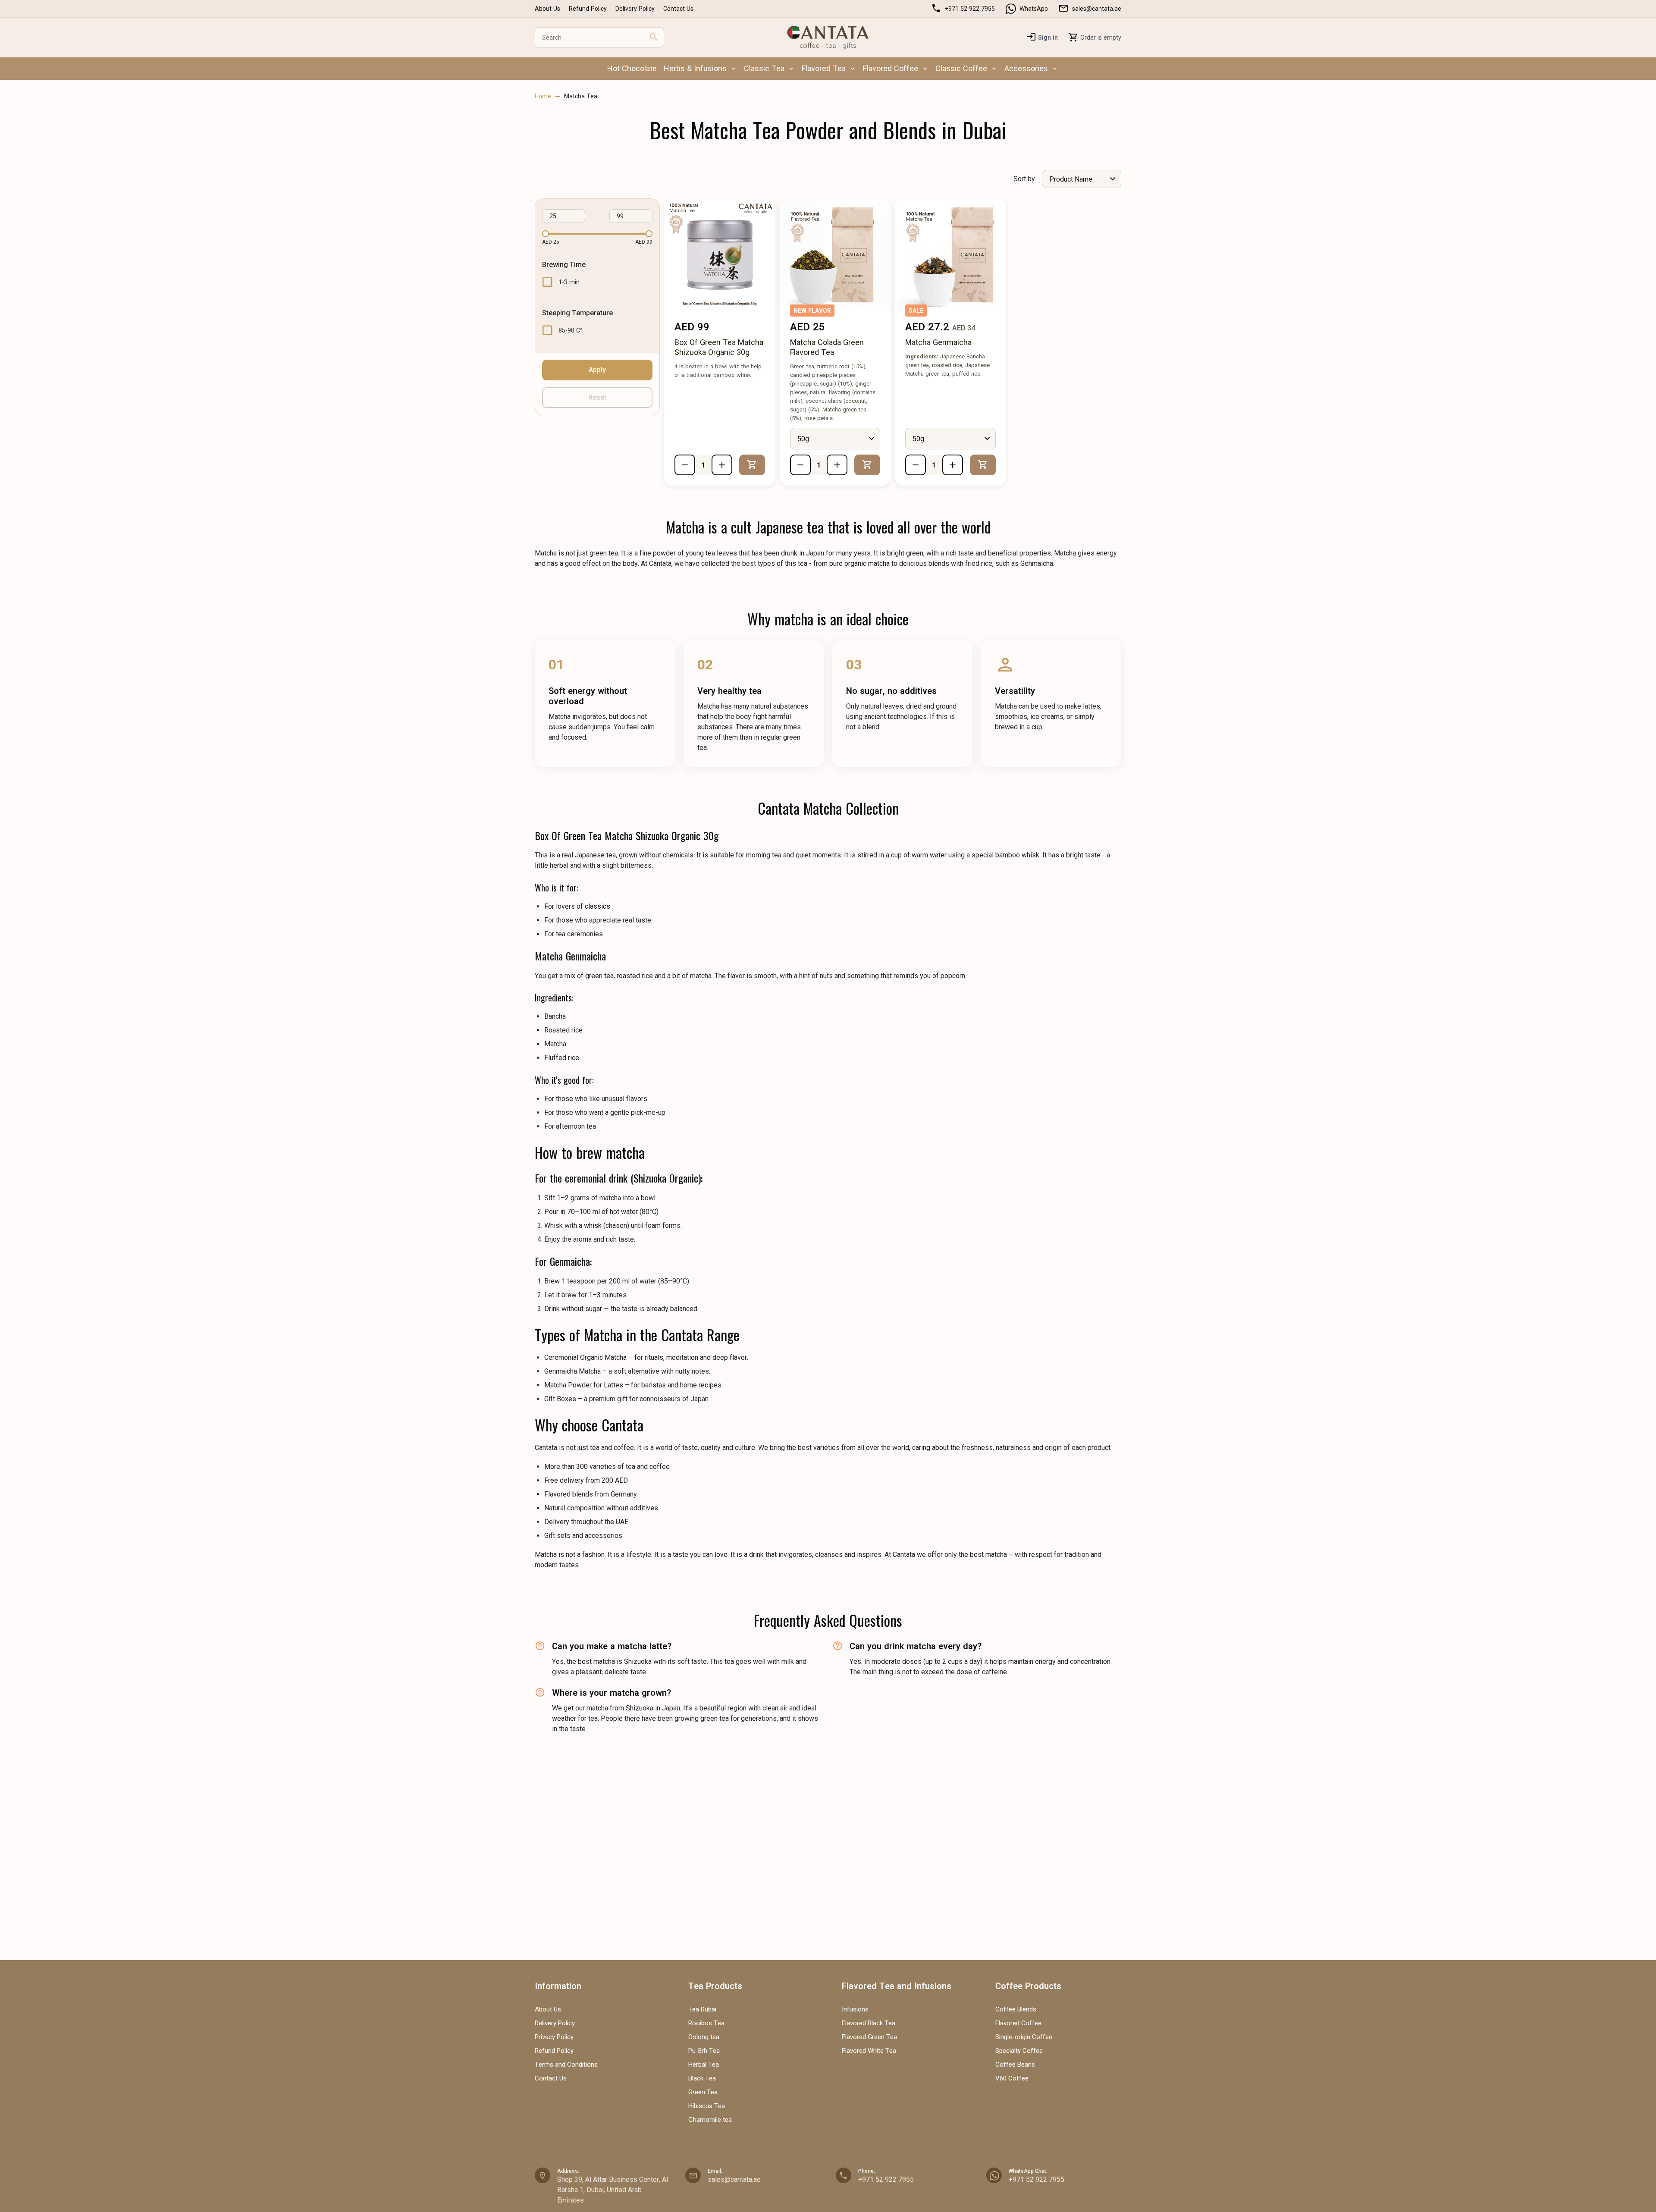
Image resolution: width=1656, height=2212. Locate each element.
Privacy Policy (554, 2037)
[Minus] (685, 465)
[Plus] (722, 465)
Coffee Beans (1015, 2065)
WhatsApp (1034, 9)
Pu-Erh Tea (704, 2051)
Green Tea (703, 2092)
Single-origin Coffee (1024, 2037)
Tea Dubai (702, 2009)
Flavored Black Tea (869, 2023)
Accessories (1026, 68)
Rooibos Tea (706, 2023)
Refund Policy (588, 9)
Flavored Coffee (891, 68)
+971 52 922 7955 (886, 2179)
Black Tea (702, 2078)
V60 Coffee (1012, 2078)
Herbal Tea (704, 2065)
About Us (547, 9)
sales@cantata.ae (1097, 9)
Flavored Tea (824, 68)
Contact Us (678, 9)
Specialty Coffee (1019, 2051)
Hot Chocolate (632, 68)
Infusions (855, 2009)
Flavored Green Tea (869, 2037)
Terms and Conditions (566, 2065)
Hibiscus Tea (707, 2106)
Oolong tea (704, 2037)
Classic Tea (764, 68)
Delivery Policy (635, 9)
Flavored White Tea (869, 2051)
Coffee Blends (1016, 2009)
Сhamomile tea (710, 2120)
